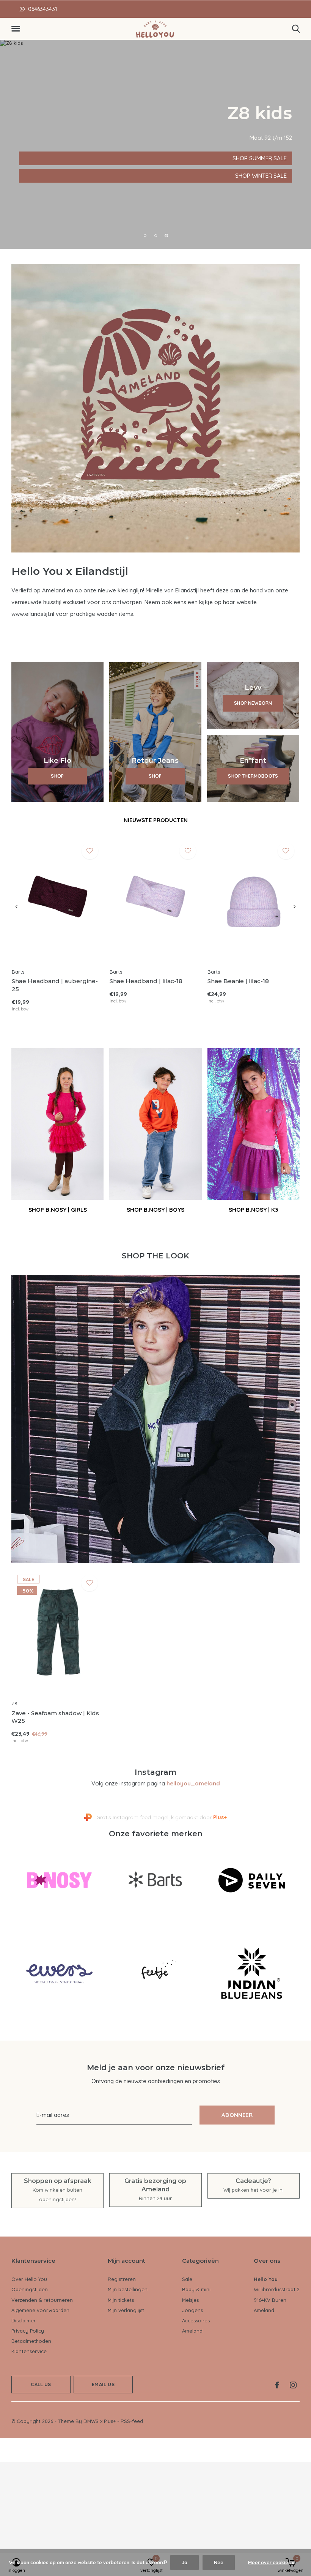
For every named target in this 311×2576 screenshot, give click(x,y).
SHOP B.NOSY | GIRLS (58, 1210)
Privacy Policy (28, 2331)
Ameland (192, 2331)
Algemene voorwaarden (40, 2310)
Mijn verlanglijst (126, 2310)
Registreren (122, 2279)
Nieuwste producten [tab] (156, 820)
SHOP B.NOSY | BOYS (155, 1210)
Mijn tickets (121, 2300)
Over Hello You (29, 2279)
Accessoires (196, 2320)
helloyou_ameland (193, 1783)
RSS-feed (132, 2421)
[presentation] (16, 907)
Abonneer (237, 2115)
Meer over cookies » (271, 2563)
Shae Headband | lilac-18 (146, 981)
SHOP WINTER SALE (50, 176)
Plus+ (110, 2421)
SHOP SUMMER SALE (51, 158)
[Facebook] (277, 2385)
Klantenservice (29, 2351)
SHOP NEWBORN (253, 703)
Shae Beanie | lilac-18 (238, 981)
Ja (185, 2563)
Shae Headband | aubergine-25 (55, 985)
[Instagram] (293, 2385)
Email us (103, 2384)
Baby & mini (196, 2289)
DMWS (91, 2421)
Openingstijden (30, 2289)
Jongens (192, 2310)
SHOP (57, 776)
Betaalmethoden (31, 2341)
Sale (187, 2279)
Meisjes (190, 2300)
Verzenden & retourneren (42, 2300)
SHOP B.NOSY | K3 (253, 1210)
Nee (219, 2563)
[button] (17, 29)
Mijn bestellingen (128, 2289)
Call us (41, 2384)
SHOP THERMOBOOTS (253, 776)
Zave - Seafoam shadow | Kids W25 (55, 1717)
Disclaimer (24, 2320)
